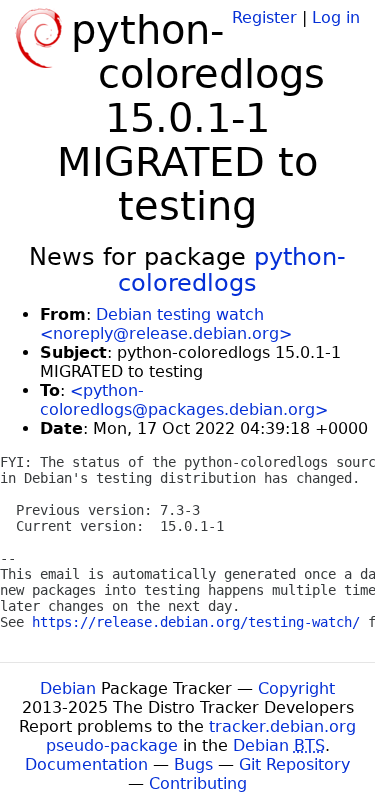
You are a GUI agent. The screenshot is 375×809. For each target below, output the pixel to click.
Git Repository (294, 764)
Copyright (296, 688)
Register (264, 17)
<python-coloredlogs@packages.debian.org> (184, 400)
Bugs (193, 764)
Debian (68, 688)
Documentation (86, 764)
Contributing (198, 783)
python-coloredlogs (232, 270)
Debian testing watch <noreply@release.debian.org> (166, 324)
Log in (336, 17)
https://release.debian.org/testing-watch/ (196, 622)
